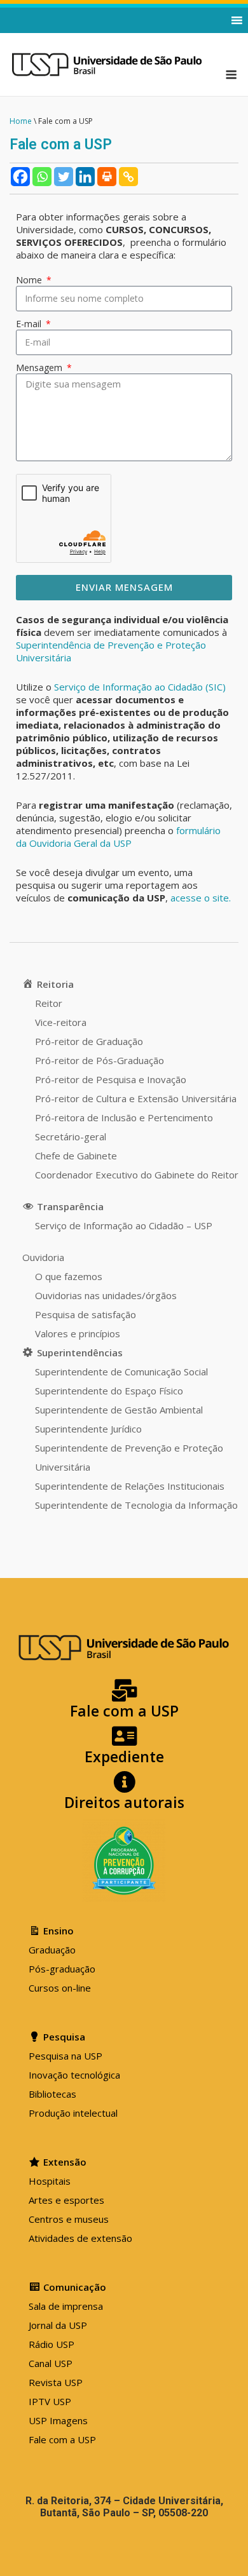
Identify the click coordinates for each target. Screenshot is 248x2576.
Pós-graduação (62, 1969)
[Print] (107, 177)
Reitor (49, 1003)
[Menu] (231, 75)
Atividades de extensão (80, 2238)
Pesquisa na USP (65, 2056)
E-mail (30, 324)
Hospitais (50, 2181)
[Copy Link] (128, 177)
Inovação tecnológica (74, 2075)
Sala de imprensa (66, 2306)
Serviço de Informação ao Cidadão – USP (124, 1225)
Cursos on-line (60, 1988)
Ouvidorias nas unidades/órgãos (106, 1295)
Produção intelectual (73, 2113)
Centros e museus (69, 2219)
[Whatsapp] (42, 177)
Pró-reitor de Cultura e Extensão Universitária (136, 1098)
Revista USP (56, 2382)
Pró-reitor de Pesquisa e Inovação (111, 1079)
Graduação (52, 1950)
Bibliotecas (52, 2094)
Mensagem (40, 368)
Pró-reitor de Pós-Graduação (100, 1060)
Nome (30, 280)
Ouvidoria (43, 1257)
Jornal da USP (58, 2325)
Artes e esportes (66, 2200)
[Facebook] (20, 177)
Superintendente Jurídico (88, 1429)
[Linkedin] (85, 177)
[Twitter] (64, 177)
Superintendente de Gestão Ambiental (119, 1410)
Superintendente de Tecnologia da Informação (136, 1505)
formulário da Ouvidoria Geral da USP (118, 837)
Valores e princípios (78, 1333)
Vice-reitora (61, 1022)
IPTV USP (50, 2401)
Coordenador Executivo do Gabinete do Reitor (137, 1175)
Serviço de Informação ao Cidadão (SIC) (140, 687)
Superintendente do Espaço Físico (109, 1391)
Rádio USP (52, 2344)
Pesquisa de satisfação (86, 1314)
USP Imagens (58, 2420)
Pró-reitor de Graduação (89, 1041)
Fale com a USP (62, 2439)
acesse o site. (201, 898)
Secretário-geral (71, 1136)
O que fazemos (69, 1276)
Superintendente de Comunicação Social (121, 1372)
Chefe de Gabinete (76, 1156)
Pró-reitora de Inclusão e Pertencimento (124, 1117)
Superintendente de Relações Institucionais (130, 1486)
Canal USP (51, 2363)
